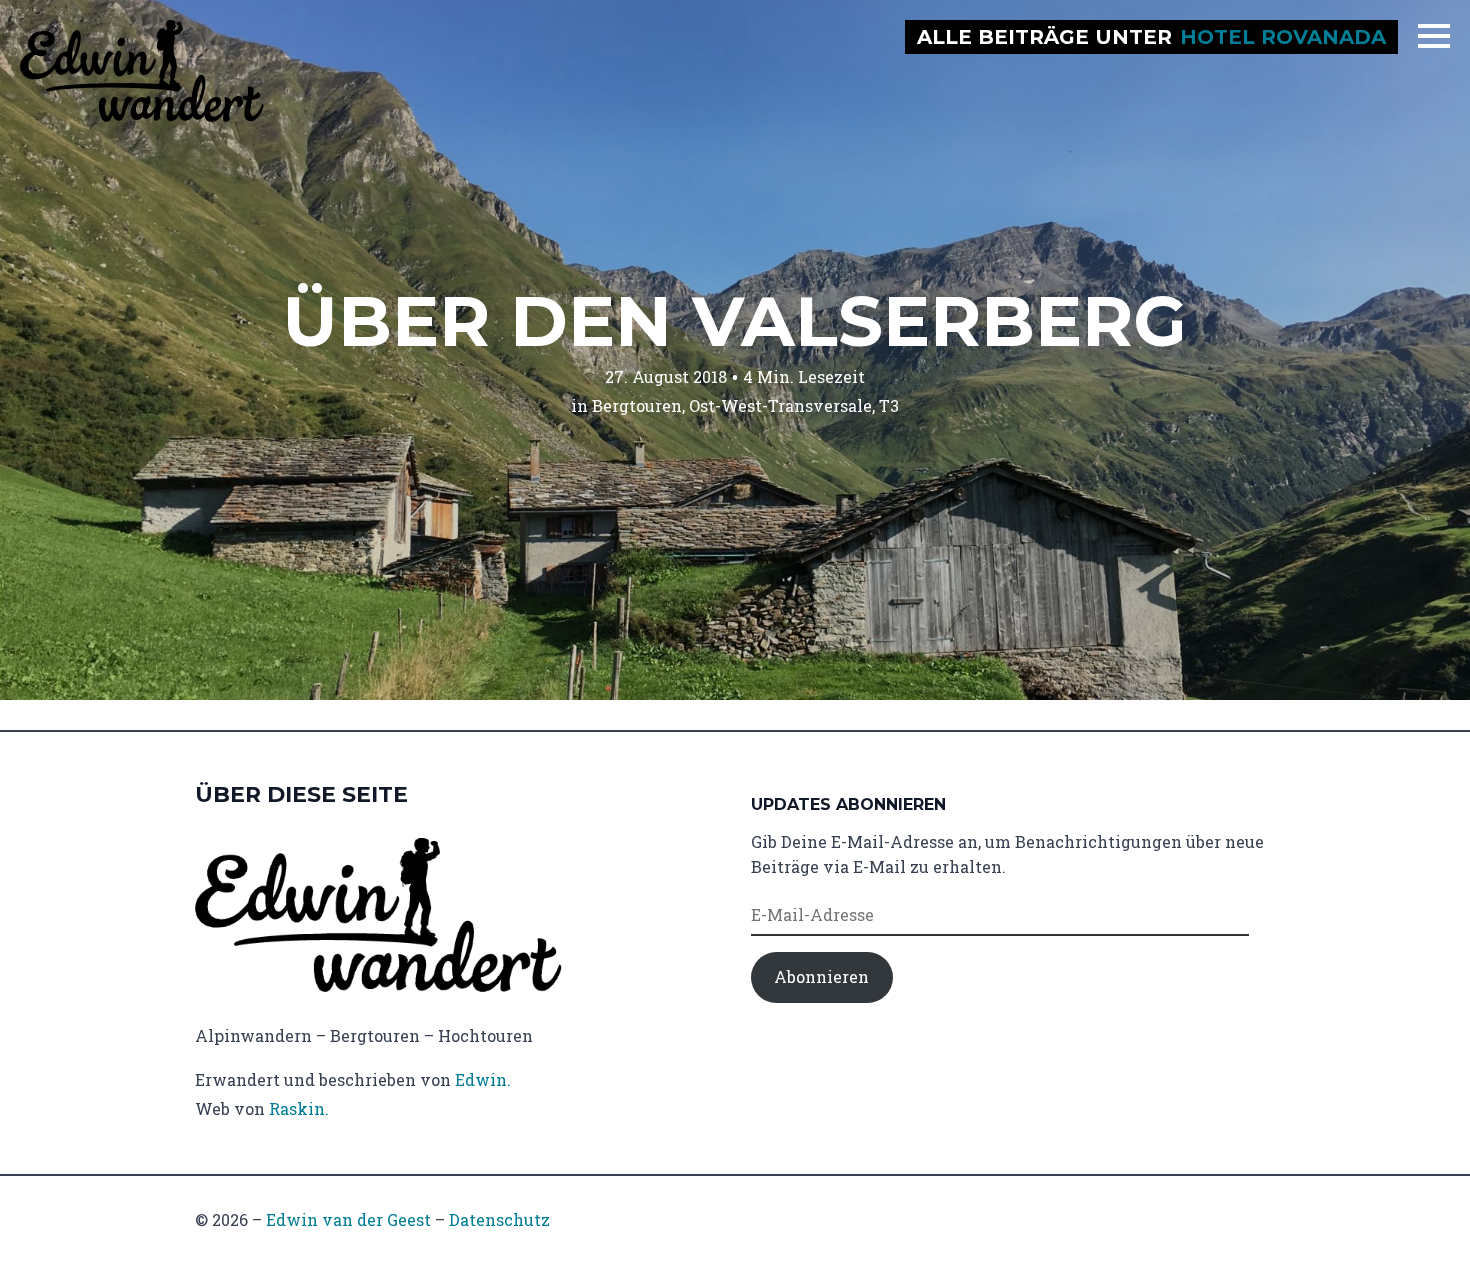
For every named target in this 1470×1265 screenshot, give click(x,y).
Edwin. (483, 1079)
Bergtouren (637, 405)
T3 (889, 405)
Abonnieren (821, 976)
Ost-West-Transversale (780, 405)
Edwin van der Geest (348, 1219)
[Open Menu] (1434, 36)
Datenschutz (499, 1219)
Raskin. (299, 1108)
